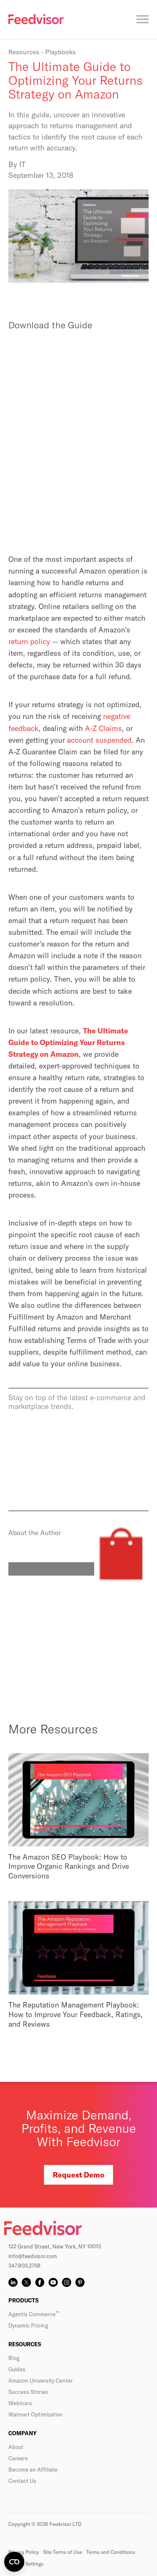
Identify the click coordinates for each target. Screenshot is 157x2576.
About (16, 2447)
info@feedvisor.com (33, 2256)
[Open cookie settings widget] (14, 2562)
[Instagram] (67, 2282)
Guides (17, 2369)
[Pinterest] (80, 2282)
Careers (18, 2458)
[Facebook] (40, 2282)
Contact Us (22, 2481)
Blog (14, 2358)
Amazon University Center (41, 2381)
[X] (26, 2282)
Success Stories (28, 2392)
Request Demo (78, 2175)
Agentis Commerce (34, 2314)
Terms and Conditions (111, 2552)
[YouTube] (53, 2282)
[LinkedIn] (13, 2282)
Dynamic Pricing (28, 2325)
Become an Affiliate (33, 2469)
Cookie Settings (26, 2564)
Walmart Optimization (36, 2414)
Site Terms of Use (63, 2552)
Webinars (20, 2403)
